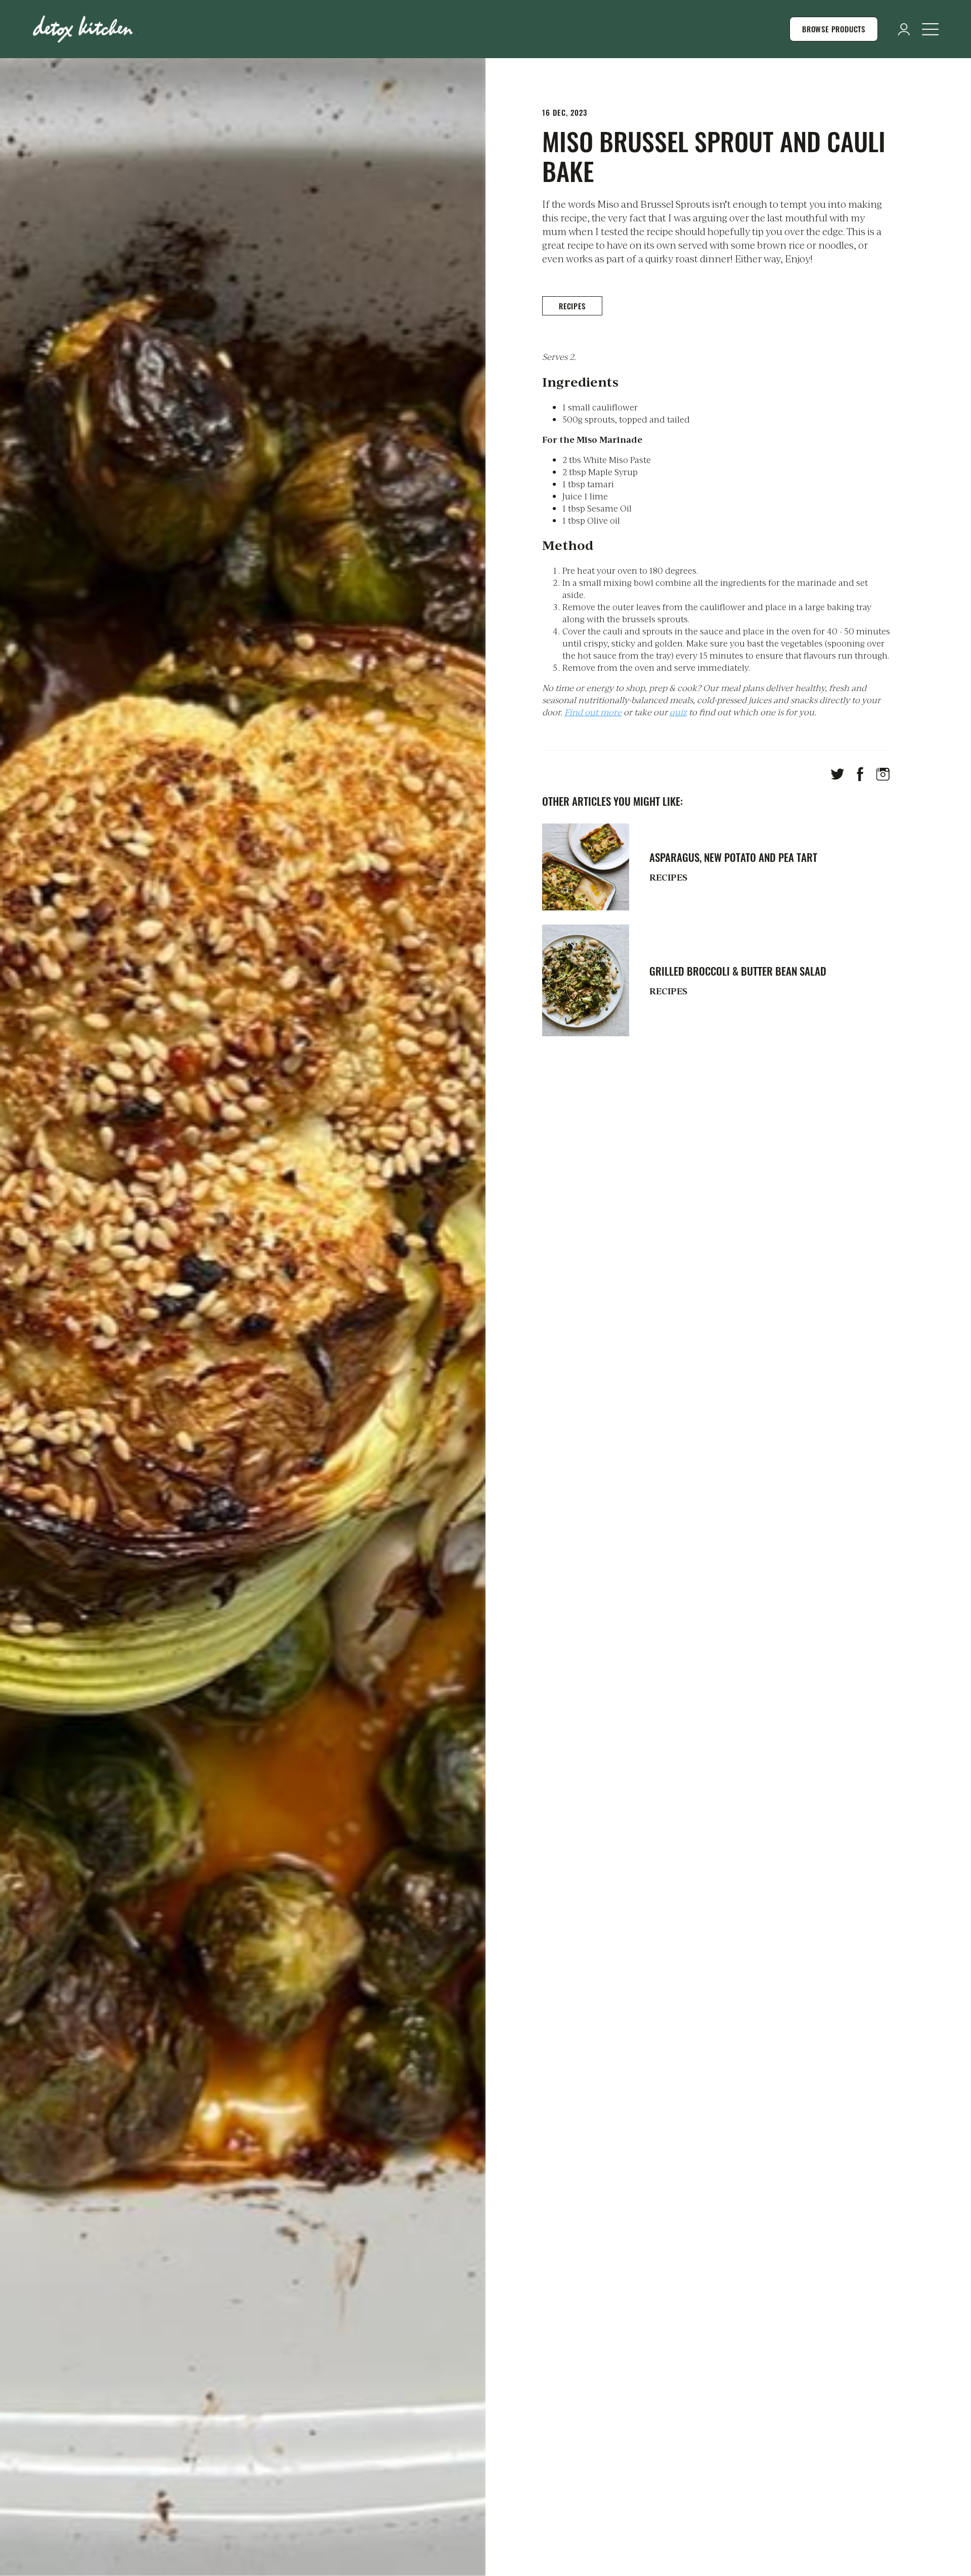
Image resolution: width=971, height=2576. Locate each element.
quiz (678, 712)
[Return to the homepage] (85, 29)
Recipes (572, 306)
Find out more (593, 712)
